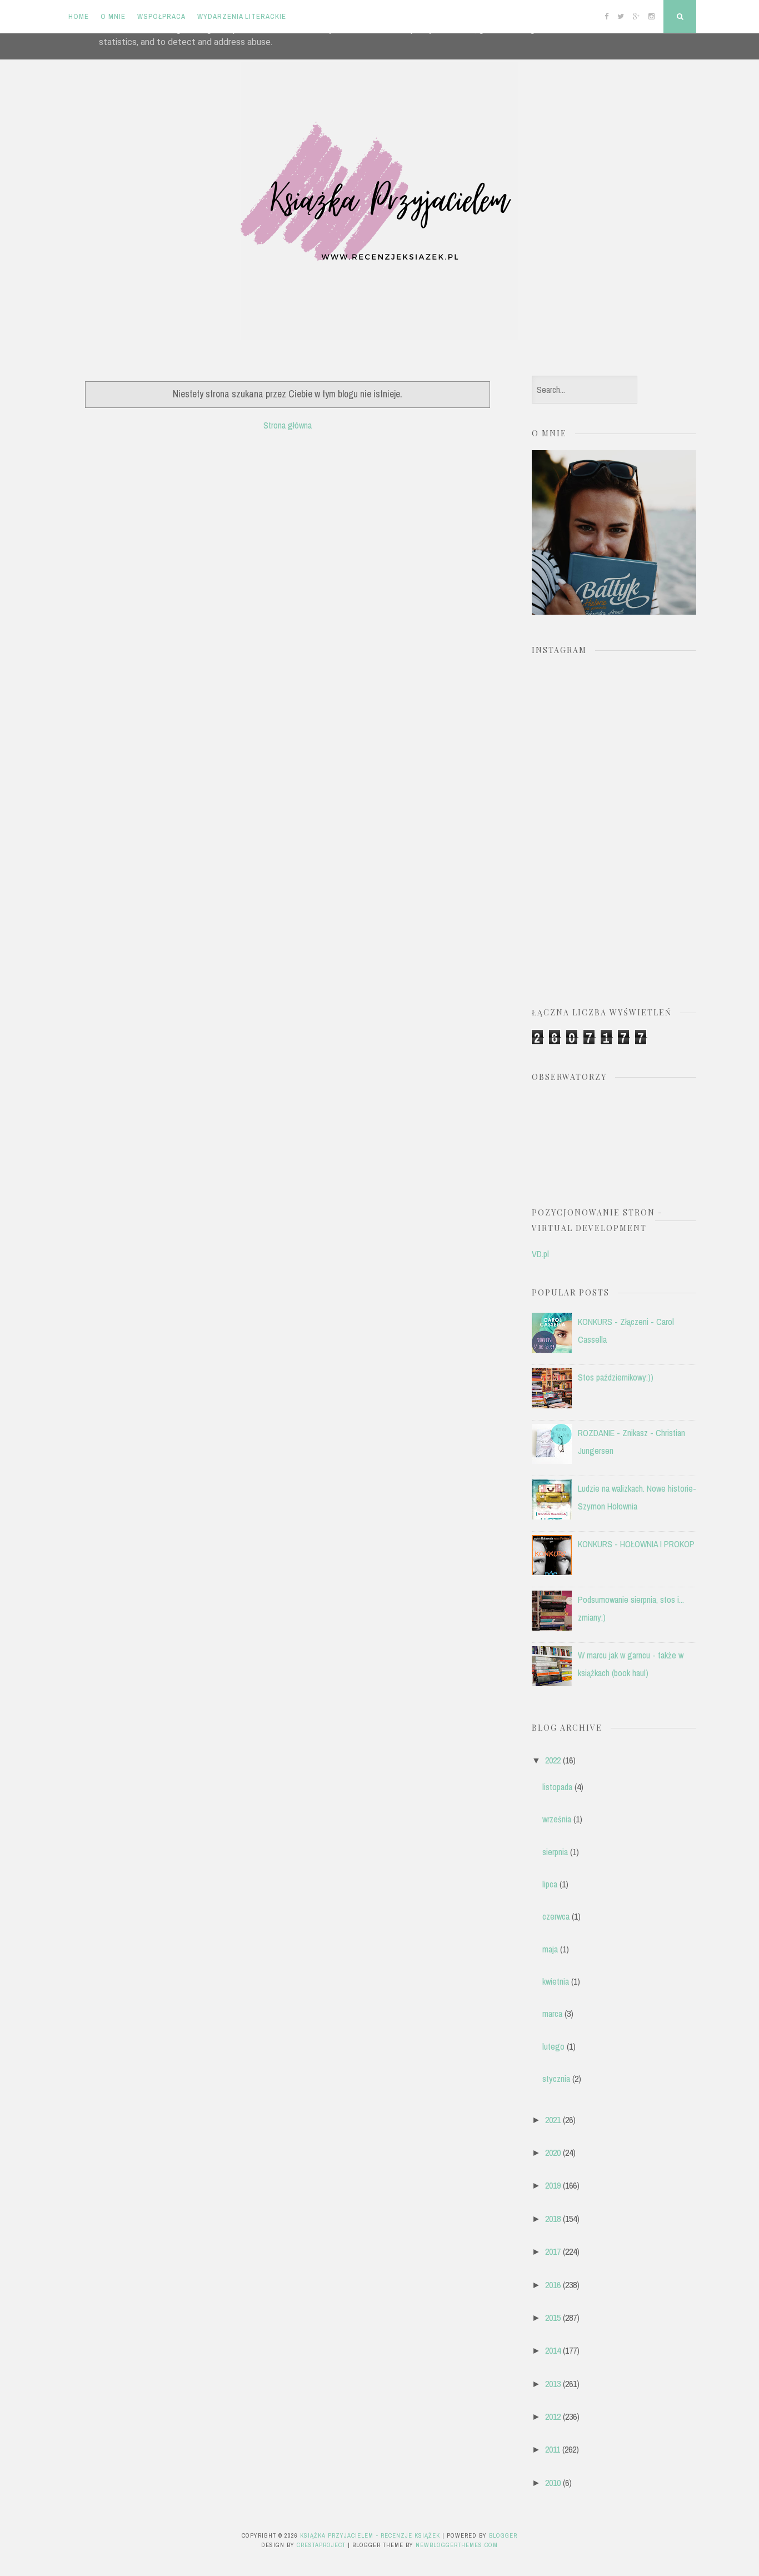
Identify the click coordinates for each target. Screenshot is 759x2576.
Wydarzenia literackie (242, 16)
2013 (553, 2384)
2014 (553, 2350)
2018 (553, 2219)
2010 (553, 2483)
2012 (553, 2416)
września (557, 1819)
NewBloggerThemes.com (457, 2545)
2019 (553, 2185)
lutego (553, 2046)
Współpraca (161, 16)
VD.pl (540, 1254)
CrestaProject (321, 2545)
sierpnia (555, 1852)
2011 (553, 2449)
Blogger (503, 2535)
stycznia (556, 2079)
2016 (553, 2285)
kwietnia (556, 1981)
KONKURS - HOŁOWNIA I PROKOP (636, 1544)
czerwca (556, 1916)
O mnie (113, 16)
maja (550, 1949)
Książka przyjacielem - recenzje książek (370, 2535)
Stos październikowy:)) (616, 1377)
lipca (550, 1884)
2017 (553, 2251)
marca (552, 2014)
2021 (553, 2120)
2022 (553, 1760)
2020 (553, 2153)
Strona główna (288, 425)
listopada (557, 1787)
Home (79, 16)
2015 (553, 2318)
